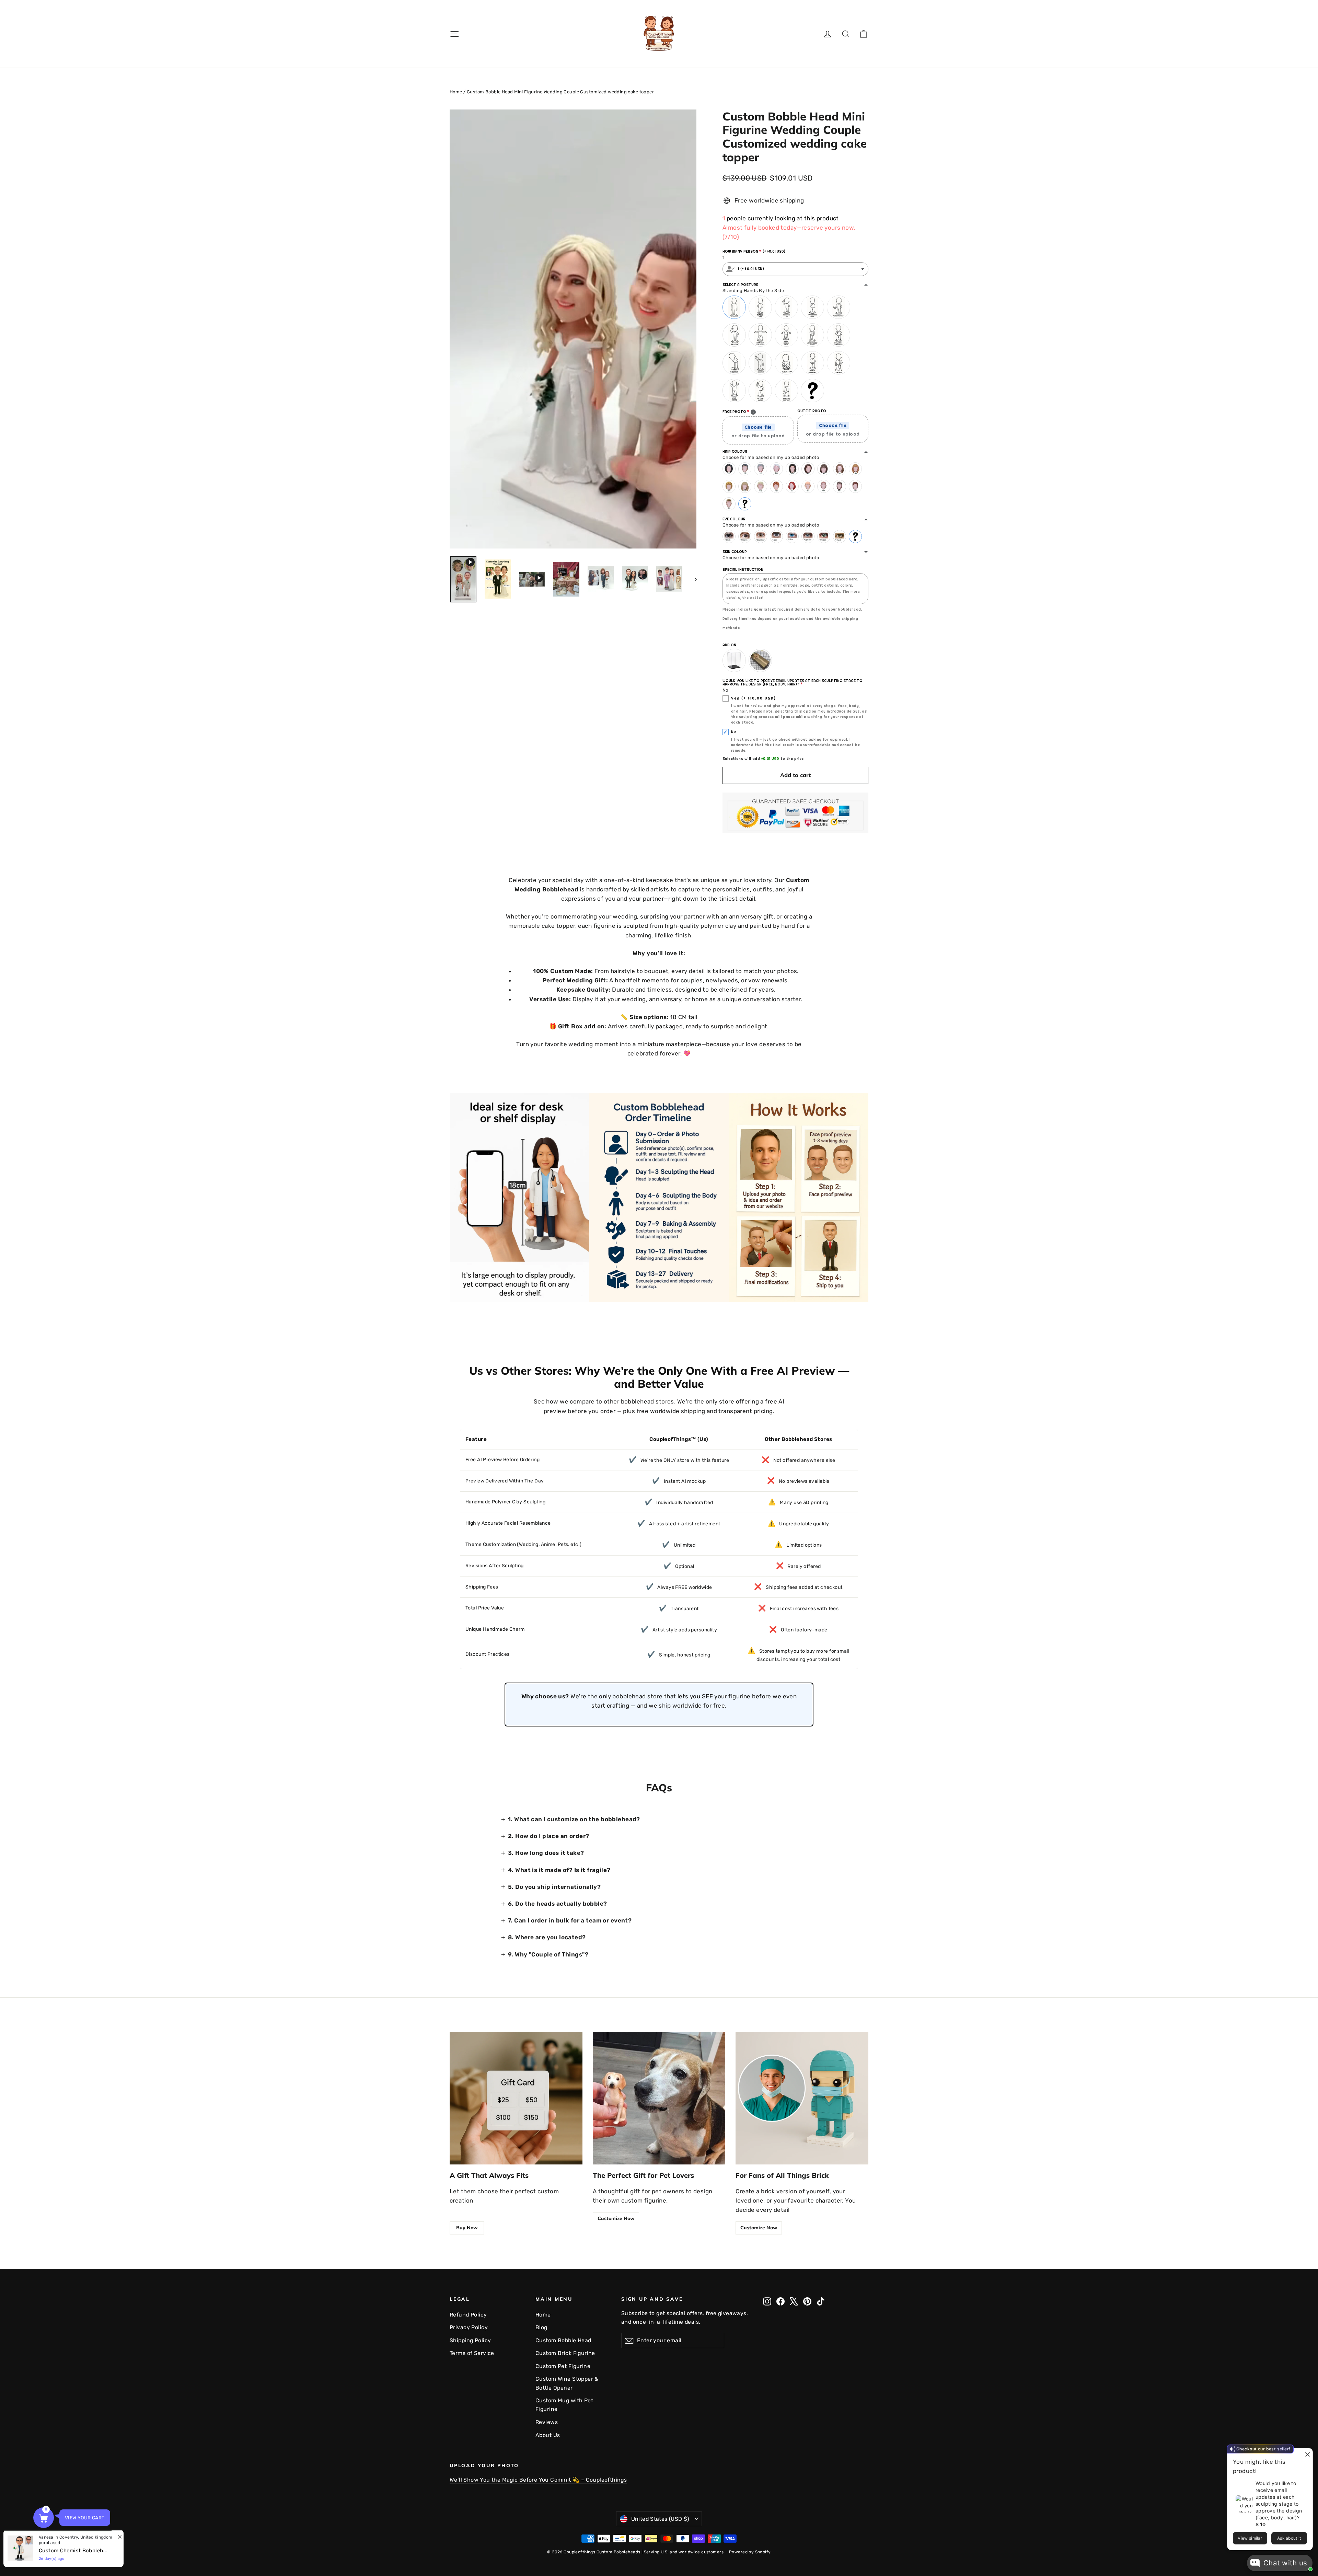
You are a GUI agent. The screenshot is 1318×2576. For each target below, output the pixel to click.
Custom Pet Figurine (563, 2366)
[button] (44, 2518)
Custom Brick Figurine (565, 2353)
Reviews (547, 2422)
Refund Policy (468, 2315)
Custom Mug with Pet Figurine (564, 2405)
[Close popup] (1307, 2454)
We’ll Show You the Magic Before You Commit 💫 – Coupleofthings (538, 2480)
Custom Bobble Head (563, 2340)
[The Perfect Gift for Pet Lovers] (659, 2098)
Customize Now (616, 2218)
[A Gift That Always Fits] (516, 2098)
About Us (548, 2435)
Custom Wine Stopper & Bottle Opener (567, 2383)
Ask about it (1289, 2538)
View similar (1250, 2538)
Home (456, 92)
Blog (541, 2327)
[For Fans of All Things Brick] (802, 2098)
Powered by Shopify (750, 2552)
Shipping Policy (470, 2340)
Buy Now (467, 2228)
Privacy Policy (469, 2327)
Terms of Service (472, 2353)
